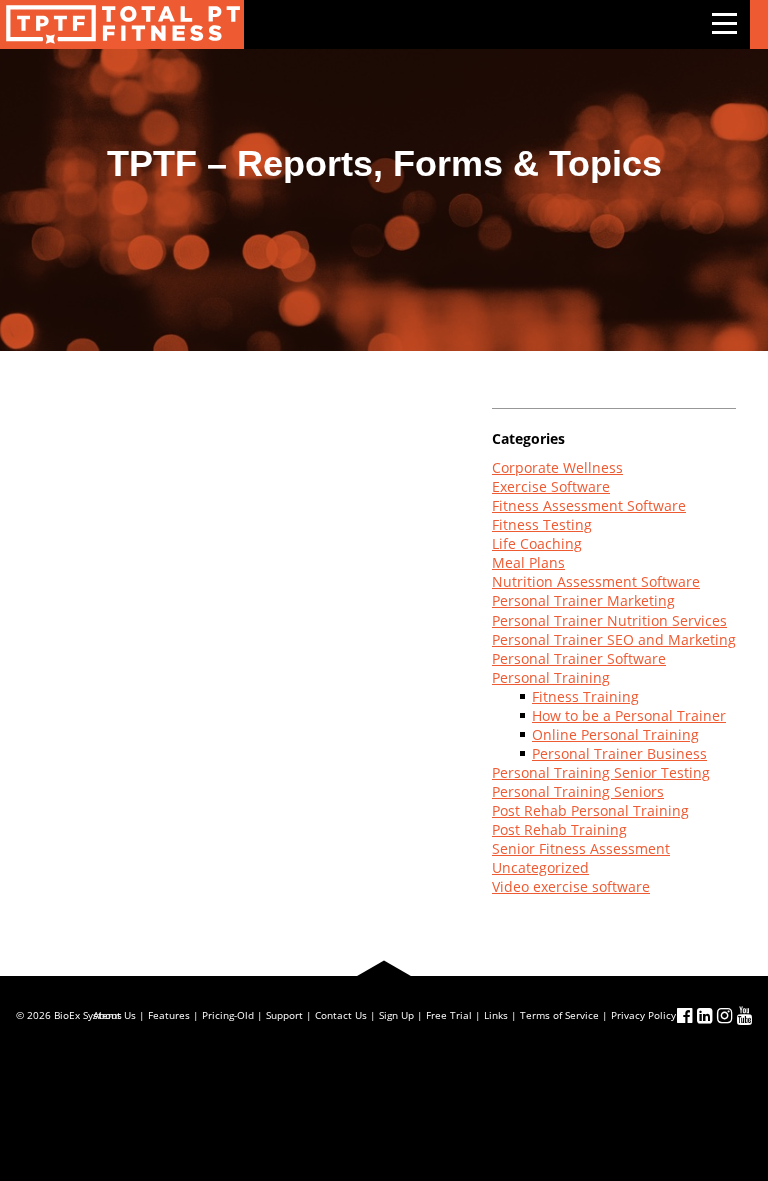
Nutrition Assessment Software (596, 581)
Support (284, 1015)
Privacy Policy (643, 1015)
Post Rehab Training (559, 829)
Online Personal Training (615, 734)
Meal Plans (528, 562)
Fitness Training (585, 696)
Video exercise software (571, 886)
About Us (114, 1015)
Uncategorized (540, 867)
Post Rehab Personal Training (590, 810)
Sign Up (396, 1015)
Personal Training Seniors (578, 791)
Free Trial (449, 1015)
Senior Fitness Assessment (581, 848)
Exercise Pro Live (122, 24)
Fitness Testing (542, 524)
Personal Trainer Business (619, 753)
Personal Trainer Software (579, 658)
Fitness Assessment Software (589, 505)
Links (496, 1015)
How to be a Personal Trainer (629, 715)
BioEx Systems (88, 1015)
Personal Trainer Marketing (583, 600)
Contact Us (341, 1015)
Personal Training (551, 677)
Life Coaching (537, 543)
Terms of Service (559, 1015)
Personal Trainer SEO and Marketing (614, 639)
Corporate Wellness (557, 467)
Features (169, 1015)
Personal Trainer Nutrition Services (609, 620)
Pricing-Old (228, 1015)
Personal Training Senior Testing (601, 772)
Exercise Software (551, 486)
